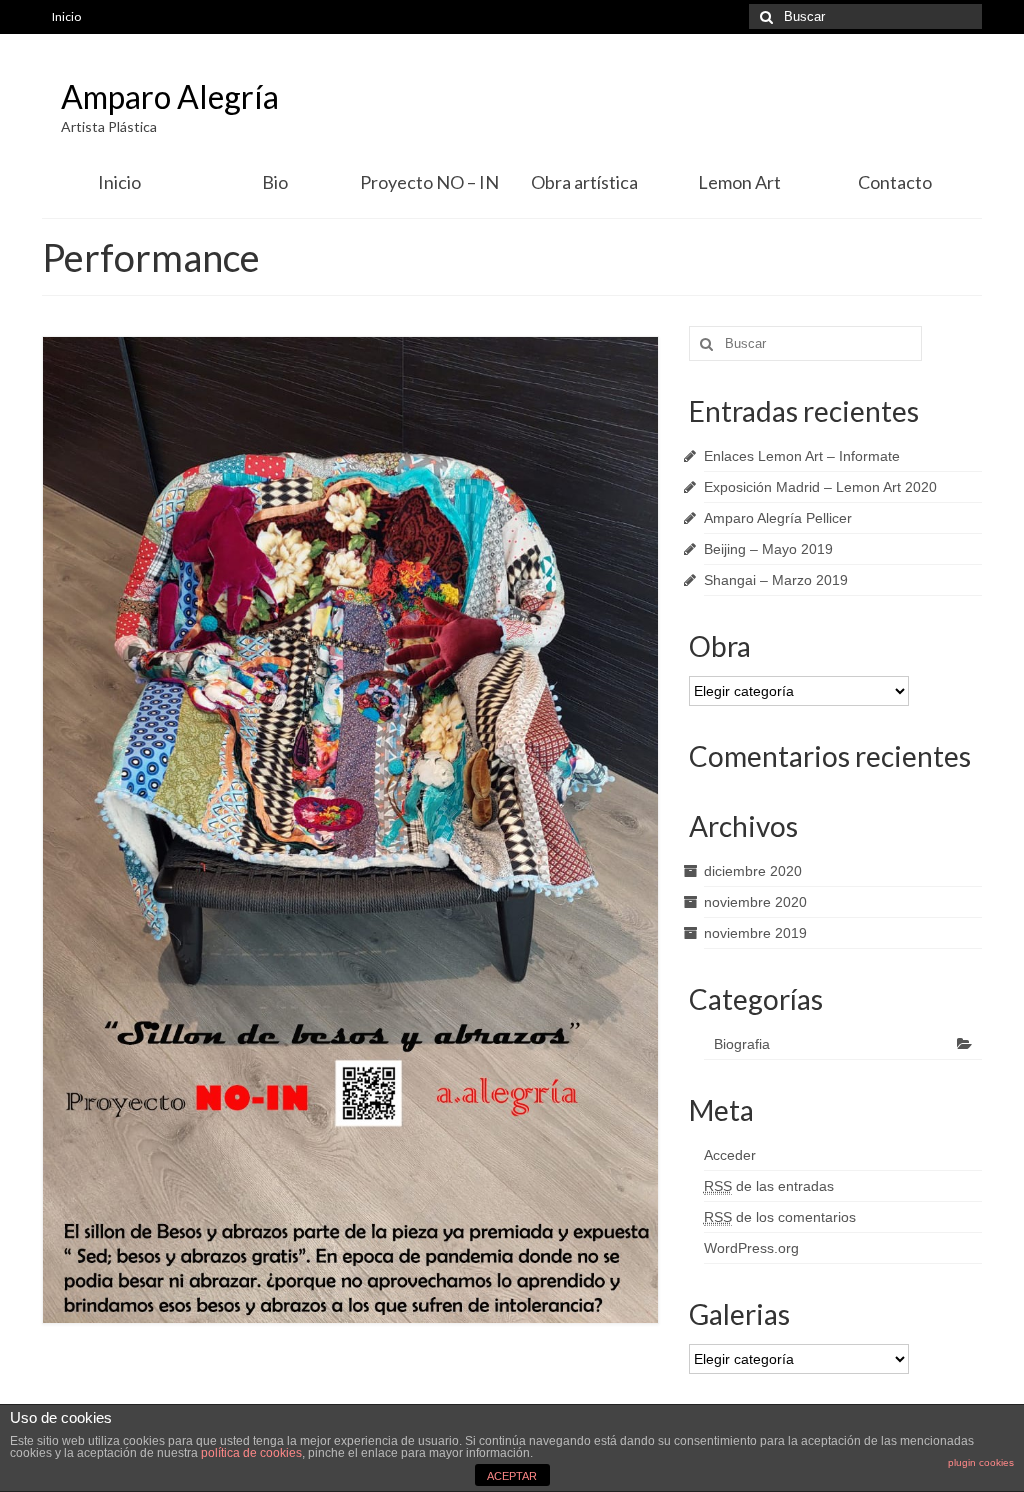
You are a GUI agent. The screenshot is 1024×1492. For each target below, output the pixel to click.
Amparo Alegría (170, 96)
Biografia (742, 1044)
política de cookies (251, 1453)
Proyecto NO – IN (429, 182)
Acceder (730, 1155)
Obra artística (584, 182)
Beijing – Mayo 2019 (768, 549)
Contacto (895, 182)
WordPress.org (751, 1248)
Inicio (66, 16)
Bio (275, 182)
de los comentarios (780, 1217)
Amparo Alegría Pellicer (778, 518)
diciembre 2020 (753, 871)
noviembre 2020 (755, 902)
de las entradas (769, 1186)
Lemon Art (739, 182)
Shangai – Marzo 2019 (776, 580)
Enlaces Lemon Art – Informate (802, 456)
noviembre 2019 (755, 933)
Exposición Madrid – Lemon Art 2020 (820, 487)
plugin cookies (981, 1462)
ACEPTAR (512, 1476)
